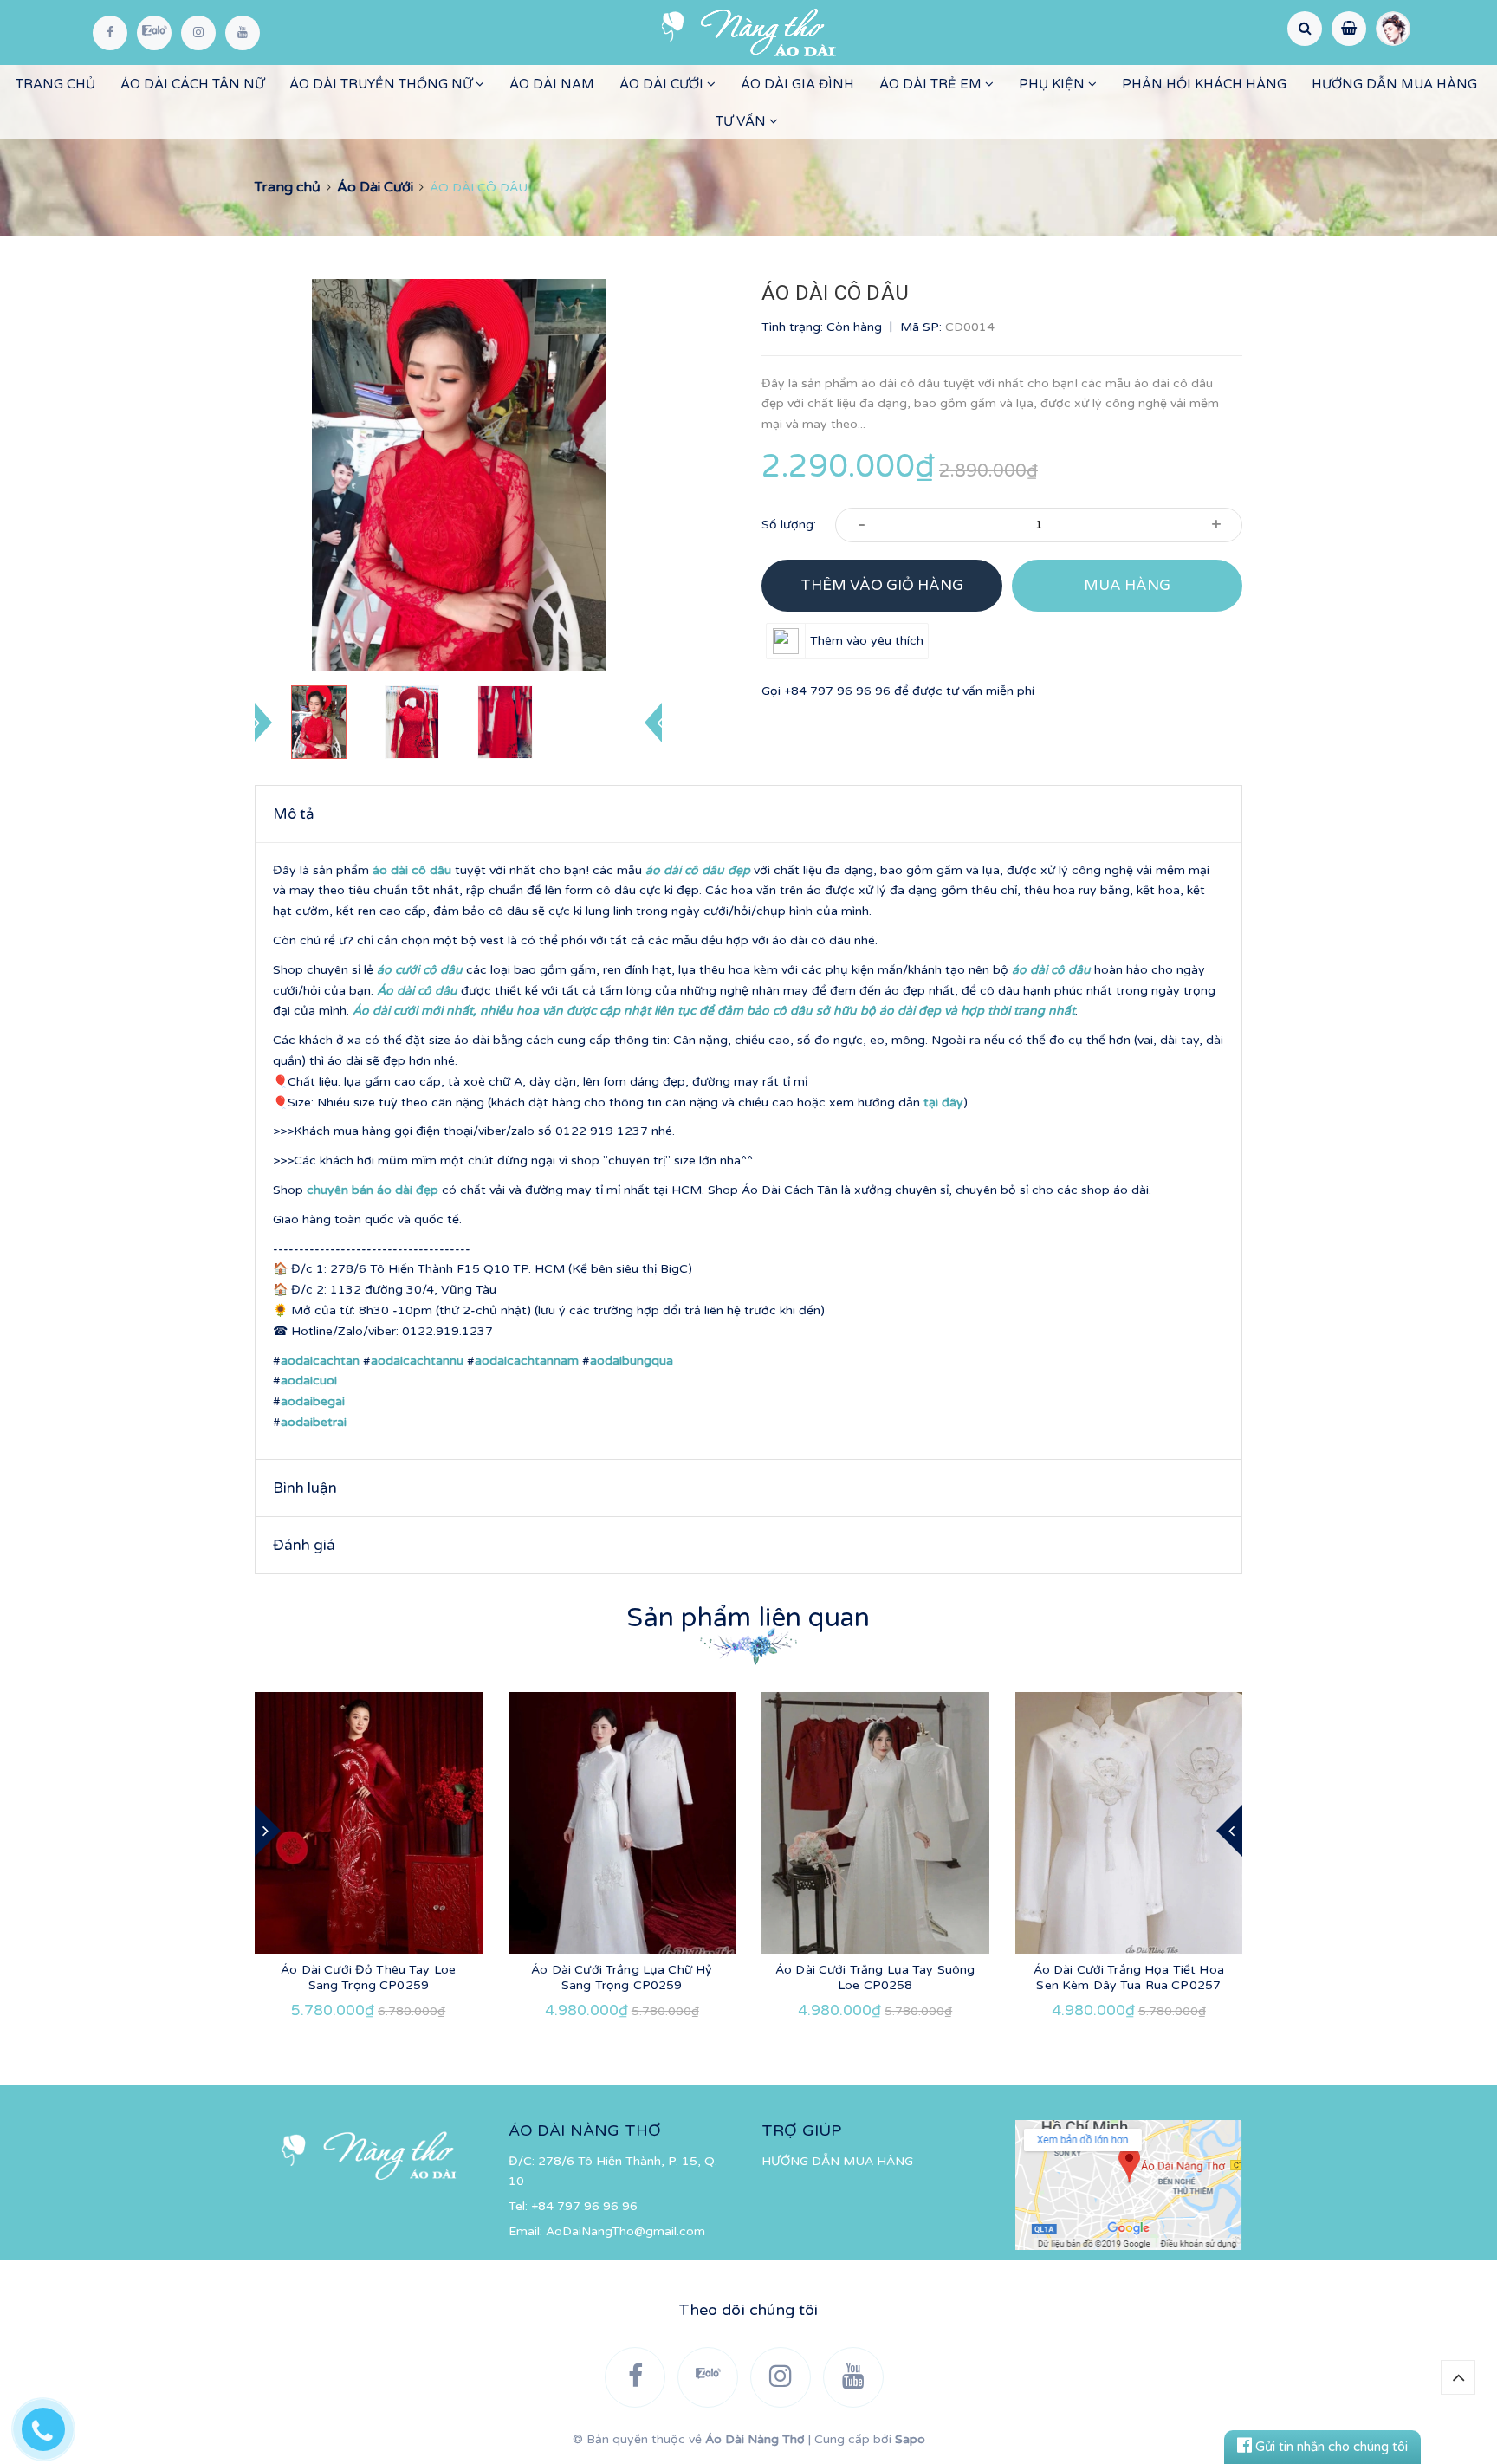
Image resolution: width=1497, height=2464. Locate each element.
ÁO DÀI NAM (552, 84)
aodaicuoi (309, 1381)
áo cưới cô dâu (420, 970)
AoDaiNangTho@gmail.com (625, 2231)
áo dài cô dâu (412, 870)
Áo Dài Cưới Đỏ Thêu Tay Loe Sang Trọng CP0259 (368, 1978)
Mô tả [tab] (294, 814)
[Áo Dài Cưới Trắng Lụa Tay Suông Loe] (875, 1823)
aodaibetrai (314, 1422)
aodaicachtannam (527, 1361)
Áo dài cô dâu (417, 991)
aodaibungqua (632, 1361)
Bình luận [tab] (305, 1488)
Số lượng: (789, 525)
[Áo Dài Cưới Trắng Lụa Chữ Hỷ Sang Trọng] (622, 1823)
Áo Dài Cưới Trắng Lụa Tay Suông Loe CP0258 (875, 1978)
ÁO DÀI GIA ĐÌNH (797, 84)
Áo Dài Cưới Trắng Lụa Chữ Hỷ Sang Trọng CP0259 (622, 1978)
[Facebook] (110, 33)
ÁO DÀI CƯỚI (663, 84)
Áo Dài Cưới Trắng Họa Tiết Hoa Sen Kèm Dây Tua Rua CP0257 (1129, 1978)
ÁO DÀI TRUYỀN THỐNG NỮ (382, 84)
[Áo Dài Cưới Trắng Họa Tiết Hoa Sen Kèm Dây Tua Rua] (1129, 1823)
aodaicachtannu (417, 1361)
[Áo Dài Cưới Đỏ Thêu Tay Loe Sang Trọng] (369, 1823)
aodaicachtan (320, 1361)
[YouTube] (243, 33)
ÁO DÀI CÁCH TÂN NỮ (192, 84)
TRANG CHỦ (55, 84)
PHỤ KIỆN (1053, 84)
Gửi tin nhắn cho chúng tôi (1330, 2447)
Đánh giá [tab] (304, 1545)
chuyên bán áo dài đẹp (373, 1190)
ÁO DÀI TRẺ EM (932, 84)
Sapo (910, 2439)
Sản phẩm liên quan (748, 1618)
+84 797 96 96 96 (837, 691)
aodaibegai (313, 1401)
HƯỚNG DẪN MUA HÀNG (1394, 84)
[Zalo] (154, 33)
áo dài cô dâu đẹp (698, 870)
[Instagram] (198, 33)
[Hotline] (52, 2425)
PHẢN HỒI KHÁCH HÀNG (1204, 84)
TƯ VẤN (742, 121)
